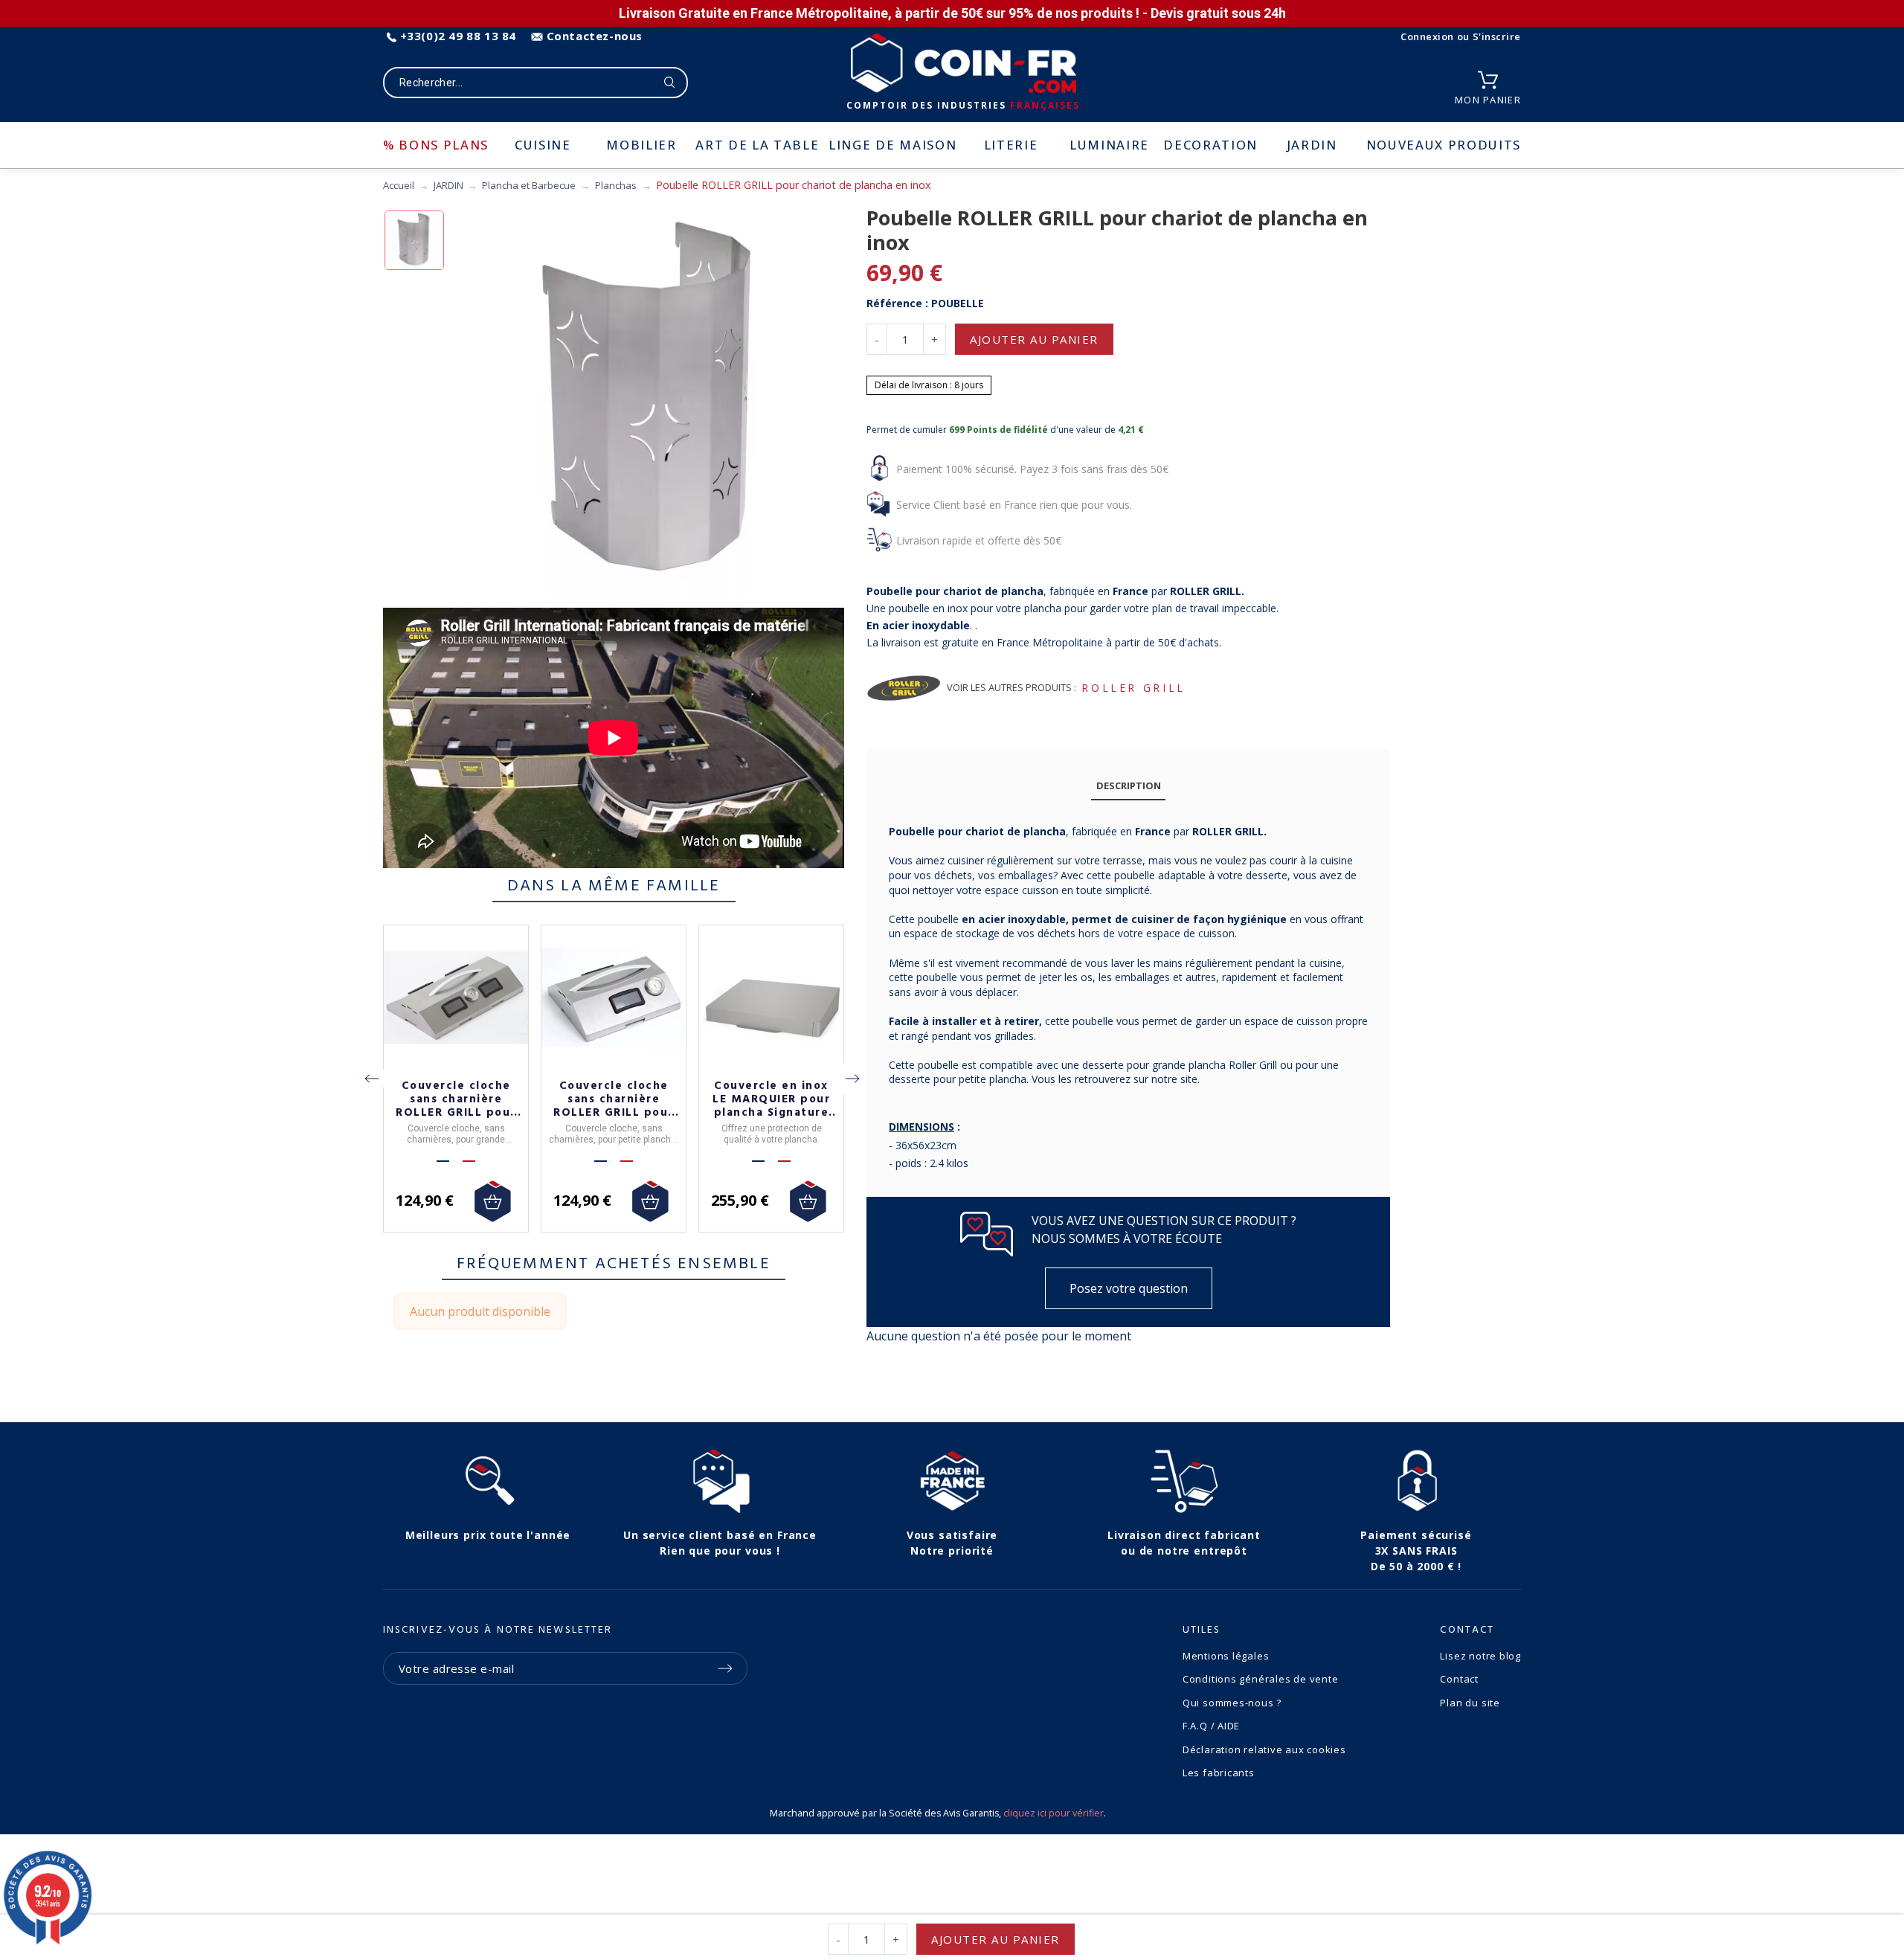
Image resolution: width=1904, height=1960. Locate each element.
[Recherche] (670, 83)
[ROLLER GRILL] (904, 688)
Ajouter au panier (1034, 339)
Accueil (399, 185)
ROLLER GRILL (1133, 688)
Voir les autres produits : (1011, 687)
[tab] (1128, 786)
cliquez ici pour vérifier (1054, 1813)
